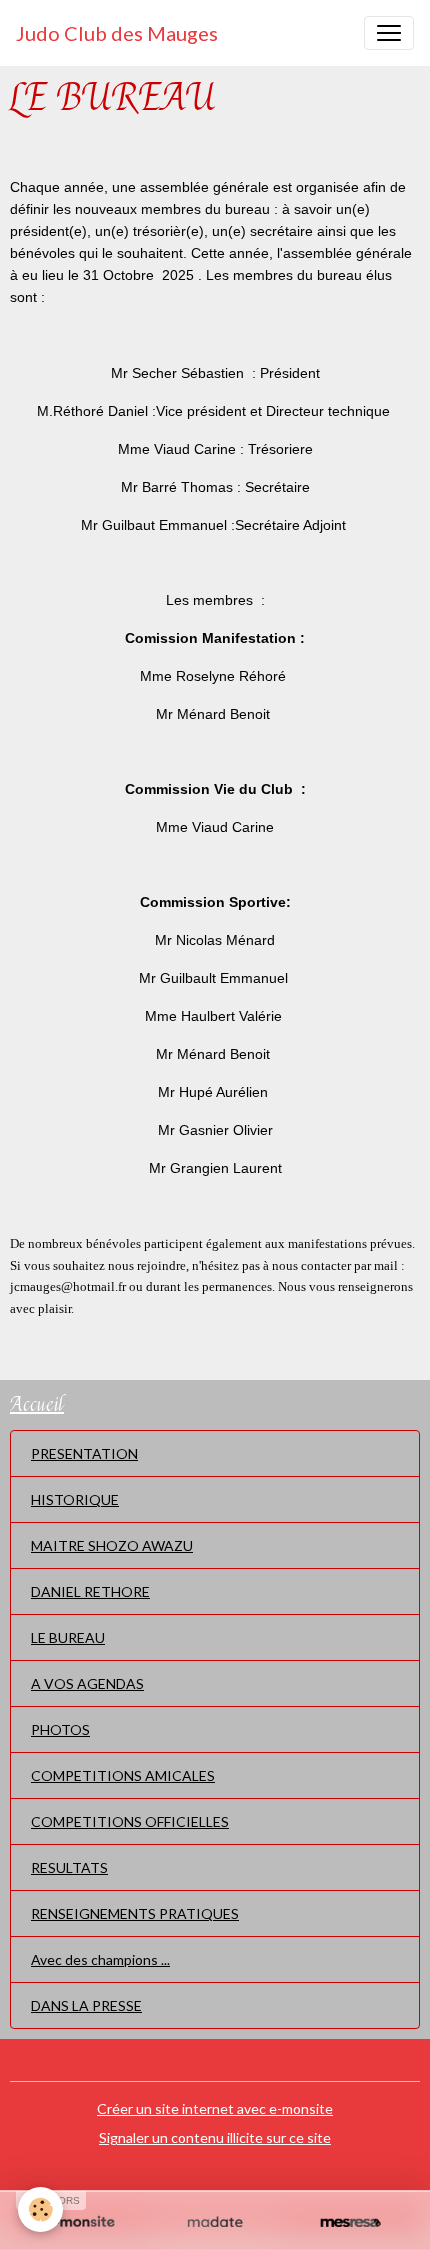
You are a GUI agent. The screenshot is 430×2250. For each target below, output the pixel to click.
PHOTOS (60, 1729)
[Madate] (214, 2223)
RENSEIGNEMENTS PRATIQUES (135, 1913)
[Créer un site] (79, 2223)
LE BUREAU (68, 1637)
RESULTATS (69, 1867)
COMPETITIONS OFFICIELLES (130, 1821)
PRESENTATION (84, 1453)
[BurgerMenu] (389, 33)
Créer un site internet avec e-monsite (215, 2108)
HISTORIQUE (75, 1499)
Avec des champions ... (100, 1959)
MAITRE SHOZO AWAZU (112, 1545)
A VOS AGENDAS (87, 1683)
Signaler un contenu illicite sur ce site (215, 2137)
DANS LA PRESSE (86, 2005)
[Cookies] (40, 2209)
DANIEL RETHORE (90, 1591)
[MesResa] (350, 2223)
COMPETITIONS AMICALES (123, 1775)
